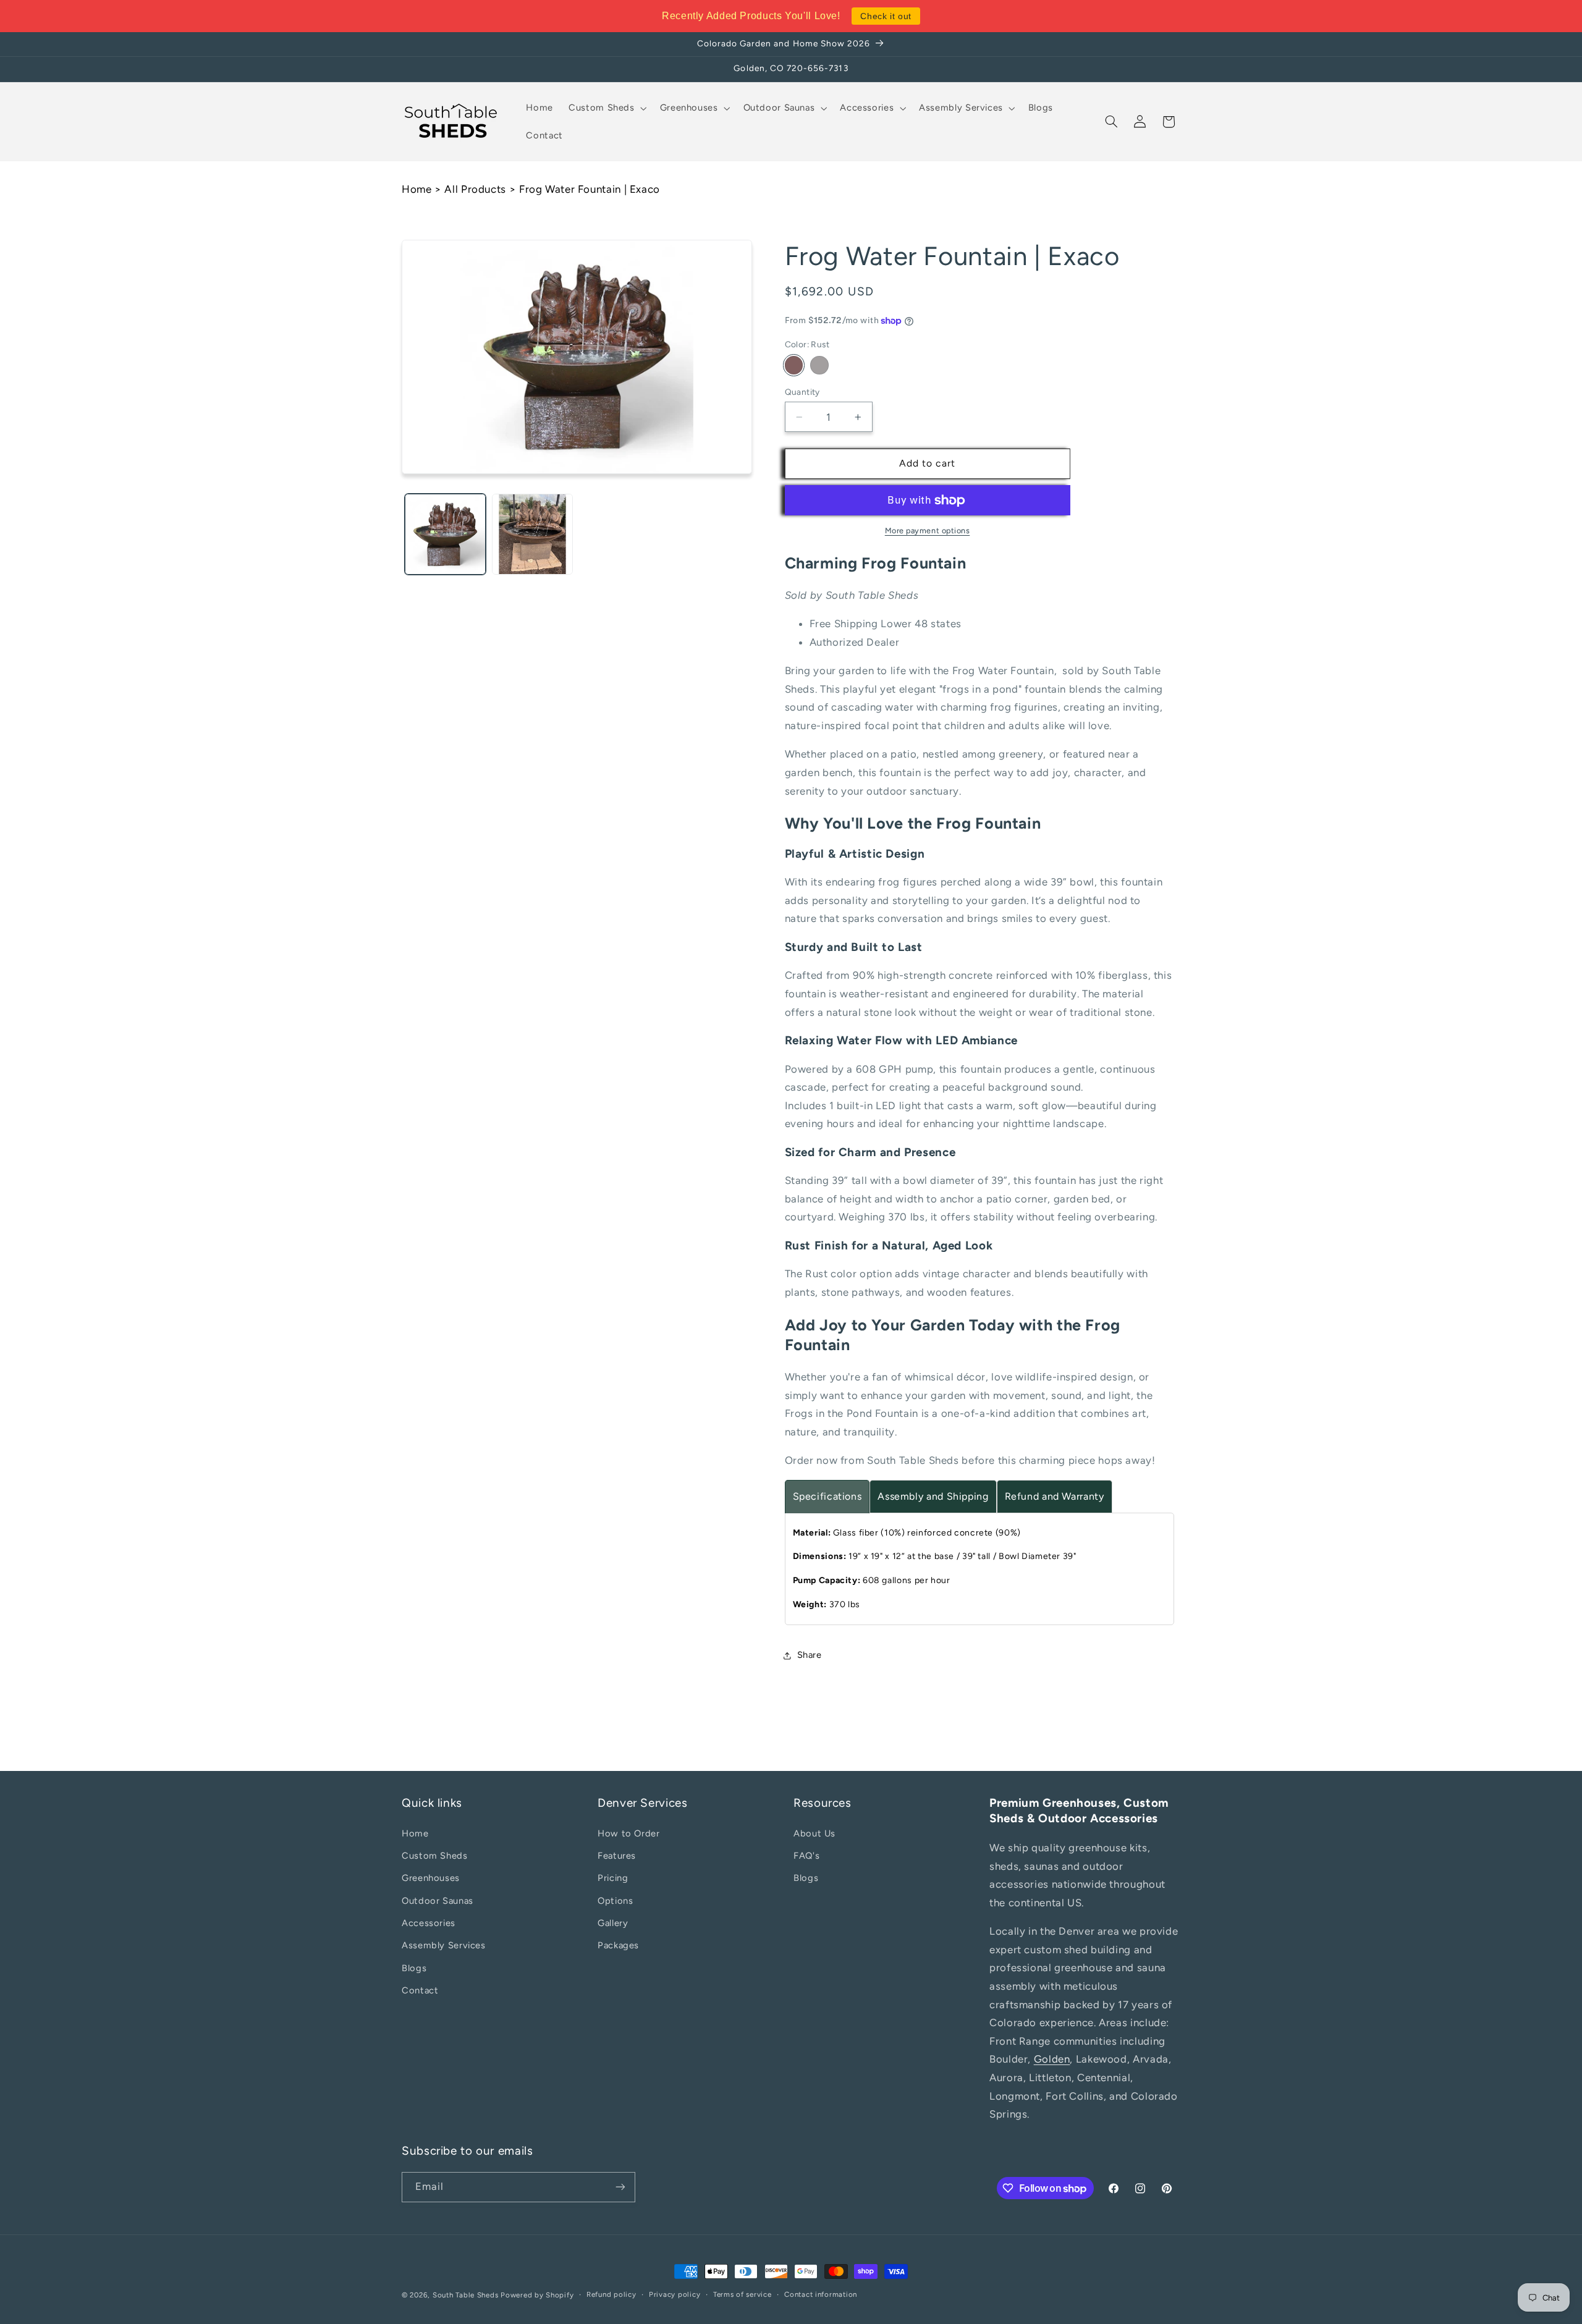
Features (617, 1856)
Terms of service (742, 2295)
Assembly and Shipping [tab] (933, 1497)
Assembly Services (444, 1946)
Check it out (886, 16)
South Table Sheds (466, 2295)
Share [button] (810, 1655)
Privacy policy (675, 2295)
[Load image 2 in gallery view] (532, 534)
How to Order (629, 1833)
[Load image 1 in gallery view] (445, 534)
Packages (618, 1946)
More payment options (928, 531)
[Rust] (794, 366)
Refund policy (611, 2295)
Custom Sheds (435, 1856)
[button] (607, 108)
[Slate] (819, 366)
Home (417, 189)
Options (615, 1901)
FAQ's (806, 1856)
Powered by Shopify (537, 2295)
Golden (1052, 2060)
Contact (420, 1991)
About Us (814, 1833)
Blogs (414, 1968)
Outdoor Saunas (438, 1901)
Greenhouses (431, 1878)
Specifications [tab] (827, 1497)
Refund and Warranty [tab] (1055, 1497)
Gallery (613, 1923)
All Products (475, 189)
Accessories (429, 1923)
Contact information (821, 2295)
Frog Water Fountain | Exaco (590, 189)
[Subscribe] (620, 2187)
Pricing (613, 1878)
